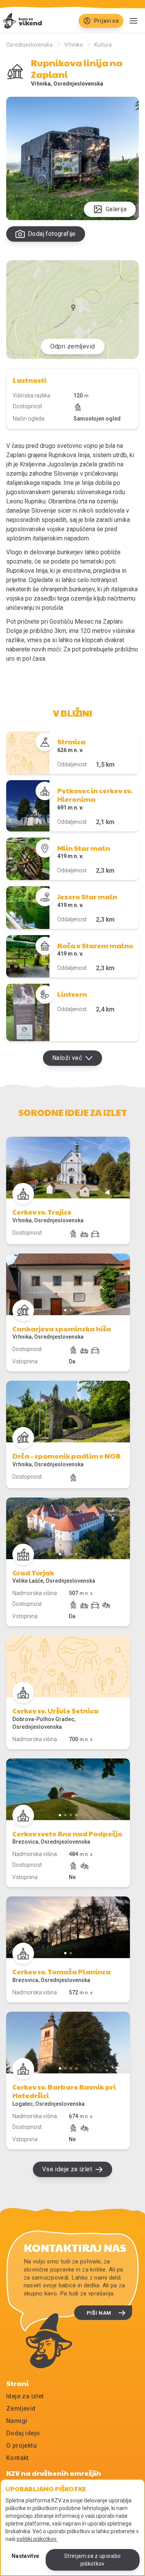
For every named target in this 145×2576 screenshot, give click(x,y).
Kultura (103, 45)
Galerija (116, 209)
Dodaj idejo (23, 2433)
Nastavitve (26, 2556)
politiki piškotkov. (37, 2539)
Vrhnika (73, 45)
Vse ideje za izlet (67, 2169)
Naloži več (67, 1058)
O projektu (21, 2446)
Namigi (17, 2421)
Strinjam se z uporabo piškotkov (92, 2560)
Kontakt (18, 2458)
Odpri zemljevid (73, 346)
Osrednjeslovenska (29, 45)
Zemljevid (21, 2409)
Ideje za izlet (25, 2396)
